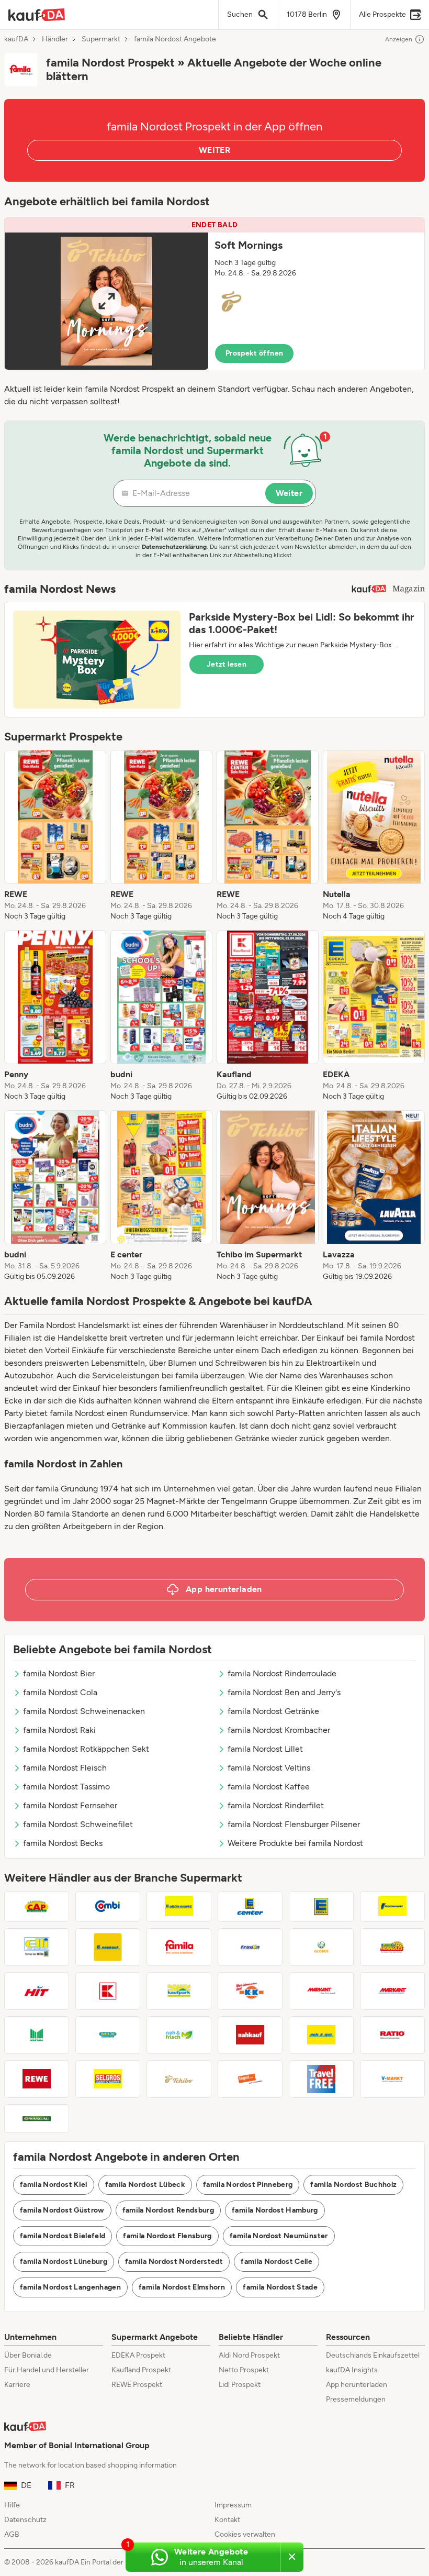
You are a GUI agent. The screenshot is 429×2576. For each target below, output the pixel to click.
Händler (55, 39)
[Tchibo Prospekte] (179, 2079)
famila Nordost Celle (276, 2262)
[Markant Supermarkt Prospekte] (321, 1991)
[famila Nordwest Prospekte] (179, 1947)
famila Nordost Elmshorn (182, 2287)
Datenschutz (25, 2520)
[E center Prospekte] (250, 1906)
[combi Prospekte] (108, 1906)
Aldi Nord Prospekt (249, 2355)
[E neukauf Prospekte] (108, 1947)
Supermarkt (101, 39)
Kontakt (227, 2520)
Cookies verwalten (245, 2534)
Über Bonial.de (28, 2355)
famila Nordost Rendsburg (168, 2210)
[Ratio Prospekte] (392, 2035)
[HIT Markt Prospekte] (37, 1991)
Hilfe (12, 2505)
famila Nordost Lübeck (145, 2185)
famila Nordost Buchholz (353, 2185)
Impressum (233, 2505)
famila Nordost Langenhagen (70, 2287)
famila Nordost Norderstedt (174, 2262)
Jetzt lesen (227, 664)
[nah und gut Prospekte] (321, 2035)
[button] (214, 294)
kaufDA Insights (352, 2370)
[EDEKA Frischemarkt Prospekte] (392, 1906)
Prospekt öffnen (254, 353)
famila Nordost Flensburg (167, 2236)
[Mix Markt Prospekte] (108, 2035)
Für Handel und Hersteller (47, 2370)
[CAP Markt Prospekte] (37, 1906)
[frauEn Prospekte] (250, 1947)
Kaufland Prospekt (141, 2370)
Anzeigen (399, 39)
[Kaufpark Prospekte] (179, 1991)
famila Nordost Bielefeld (63, 2236)
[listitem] (55, 836)
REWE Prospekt (137, 2385)
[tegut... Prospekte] (250, 2079)
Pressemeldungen (356, 2399)
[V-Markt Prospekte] (392, 2079)
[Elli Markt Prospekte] (37, 1947)
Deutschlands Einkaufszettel (373, 2355)
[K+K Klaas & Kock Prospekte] (250, 1991)
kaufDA (16, 39)
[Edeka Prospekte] (321, 1906)
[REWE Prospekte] (37, 2079)
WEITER (214, 150)
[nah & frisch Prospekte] (179, 2035)
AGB (12, 2534)
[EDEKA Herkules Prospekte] (392, 1947)
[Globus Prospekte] (321, 1947)
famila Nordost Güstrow (62, 2210)
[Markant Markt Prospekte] (392, 1991)
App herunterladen (357, 2385)
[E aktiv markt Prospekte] (179, 1906)
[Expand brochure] (106, 301)
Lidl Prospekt (240, 2385)
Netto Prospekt (244, 2370)
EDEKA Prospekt (138, 2355)
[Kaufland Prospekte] (108, 1991)
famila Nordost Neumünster (279, 2236)
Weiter (289, 493)
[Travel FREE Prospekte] (321, 2079)
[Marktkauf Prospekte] (37, 2035)
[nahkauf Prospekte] (250, 2035)
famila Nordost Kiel (54, 2185)
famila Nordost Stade (280, 2287)
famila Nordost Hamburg (275, 2210)
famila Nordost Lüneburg (64, 2262)
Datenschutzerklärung (174, 547)
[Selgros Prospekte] (108, 2079)
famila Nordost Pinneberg (248, 2185)
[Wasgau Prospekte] (37, 2119)
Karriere (17, 2385)
